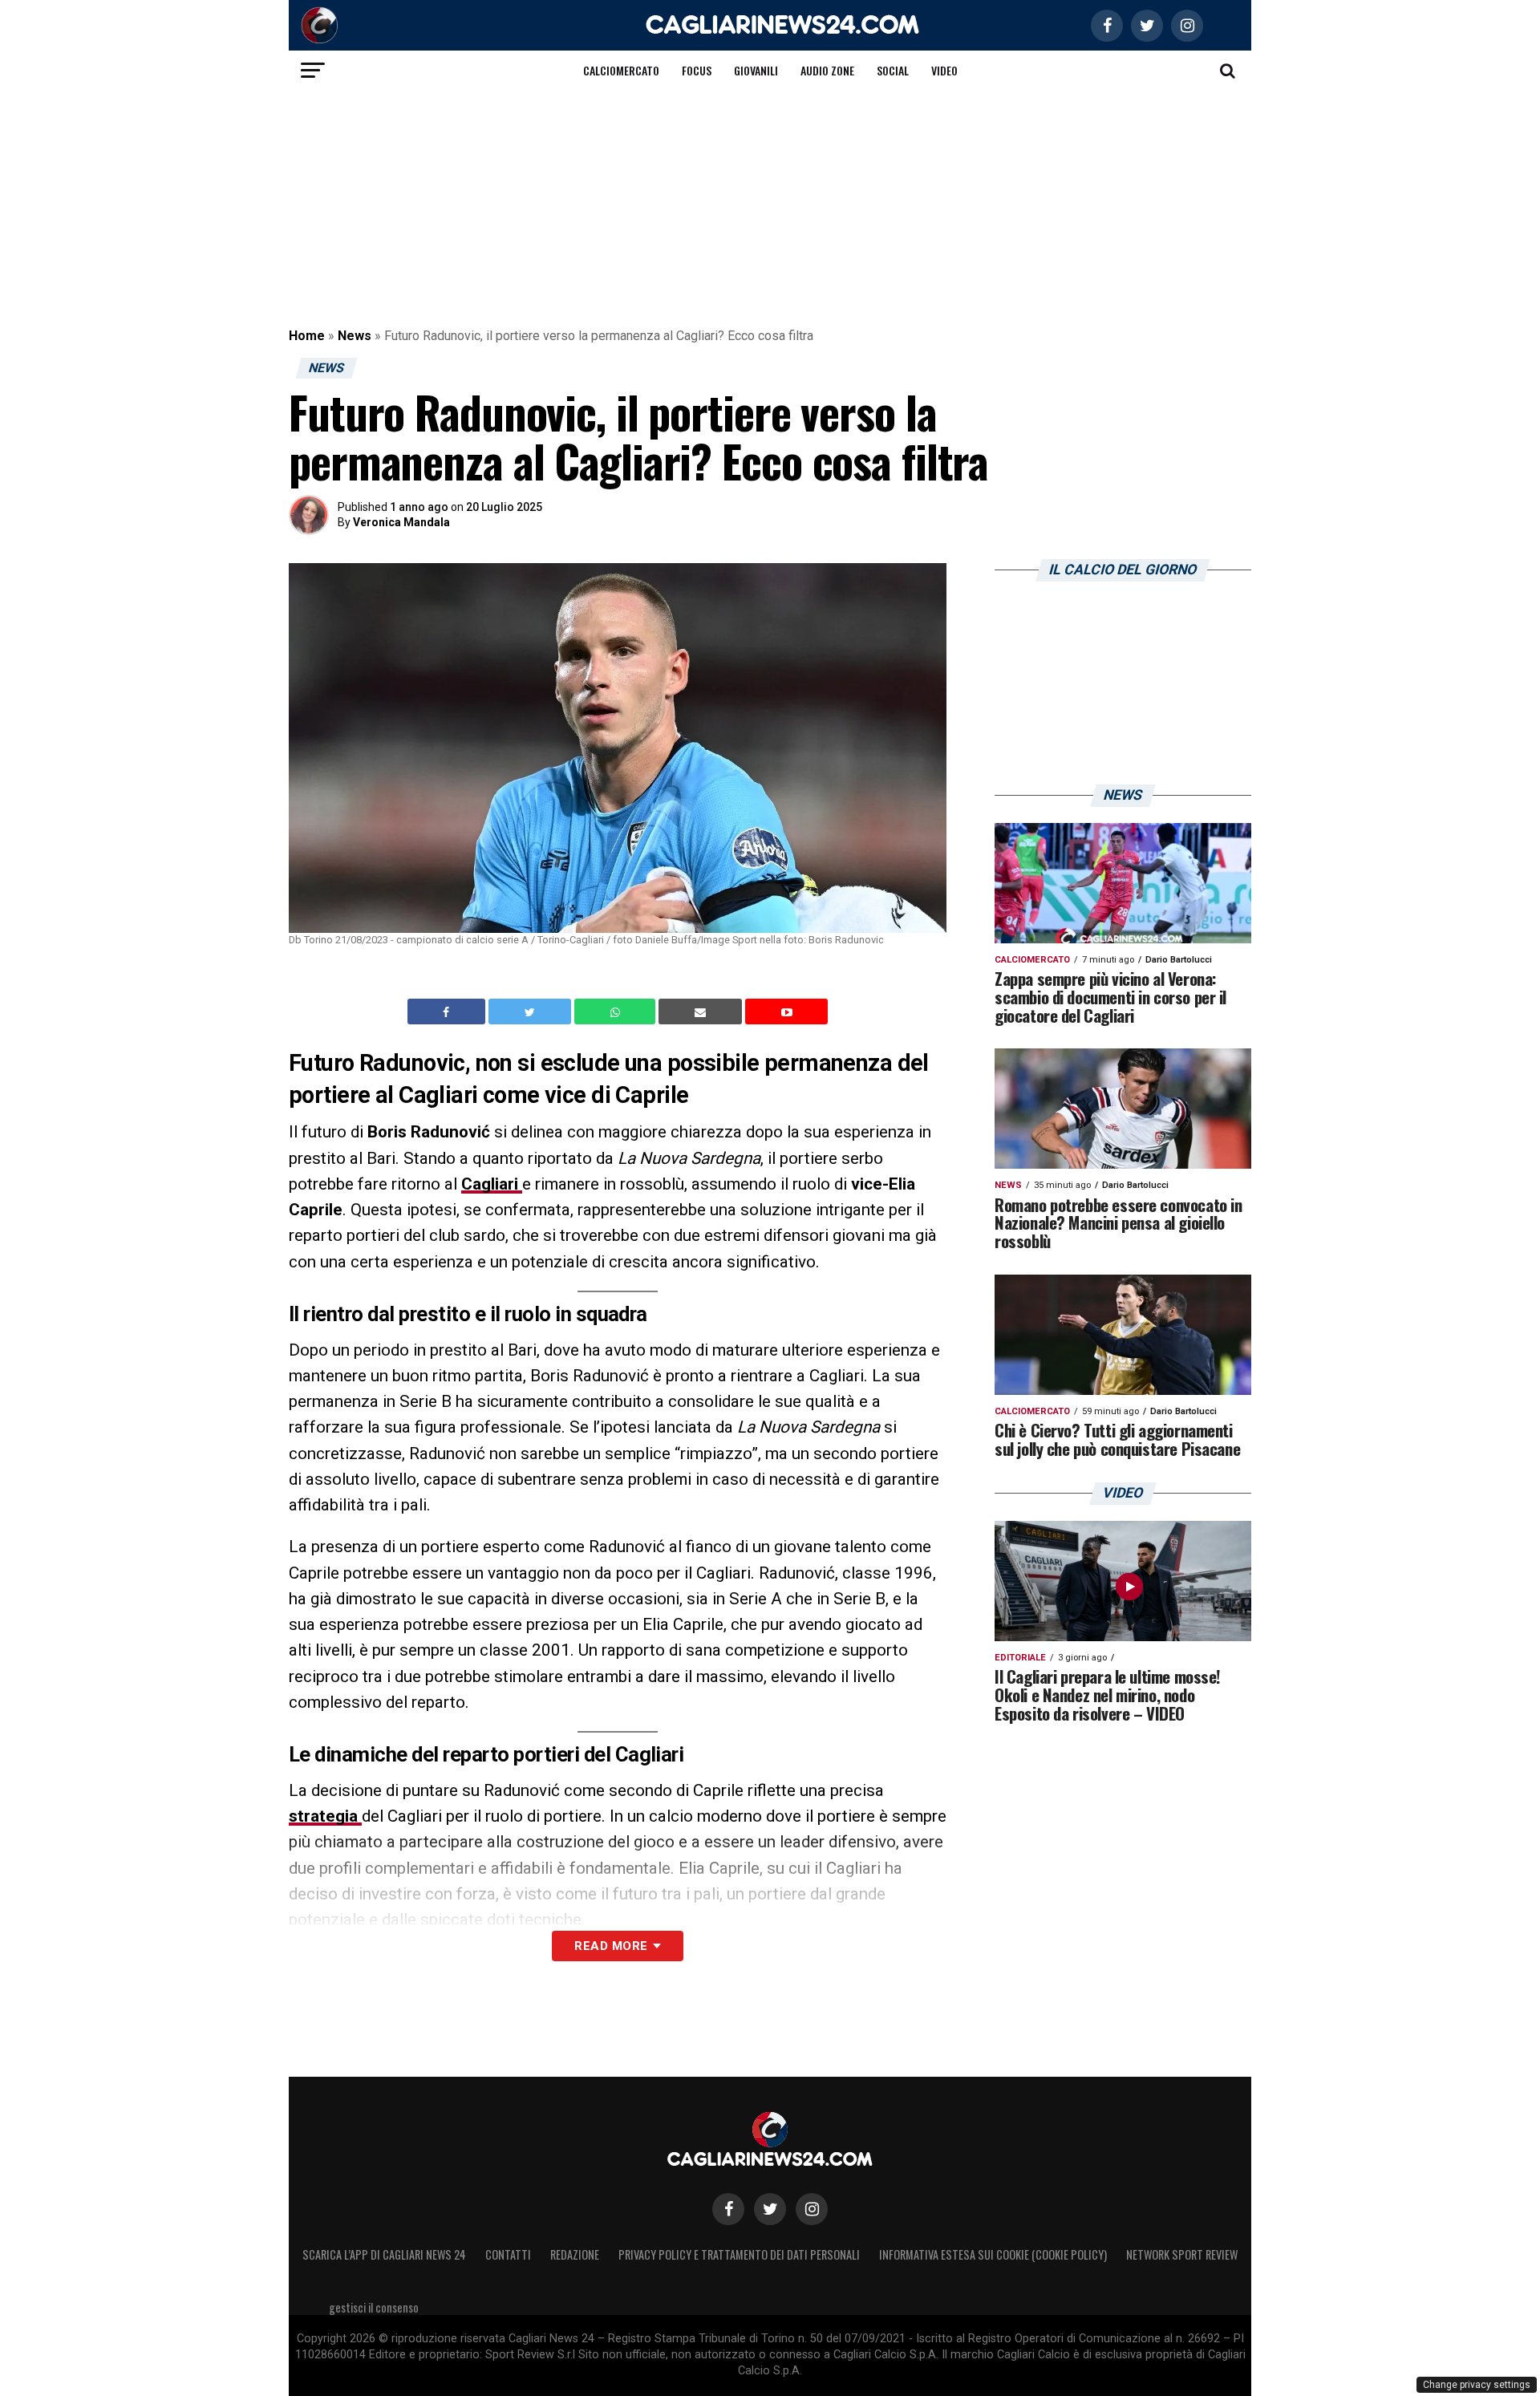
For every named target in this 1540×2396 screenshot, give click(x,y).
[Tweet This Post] (531, 1012)
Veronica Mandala (401, 522)
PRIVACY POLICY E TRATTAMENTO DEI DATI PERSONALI (739, 2254)
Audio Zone (827, 70)
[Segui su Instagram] (812, 2209)
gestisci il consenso (374, 2307)
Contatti (508, 2254)
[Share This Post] (617, 1012)
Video (944, 70)
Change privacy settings (1477, 2385)
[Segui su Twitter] (770, 2209)
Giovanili (756, 70)
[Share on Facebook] (448, 1012)
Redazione (575, 2254)
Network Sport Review (1182, 2254)
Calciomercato (621, 70)
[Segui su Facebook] (728, 2209)
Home (307, 336)
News (355, 336)
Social (893, 70)
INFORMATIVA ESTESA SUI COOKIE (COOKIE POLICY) (993, 2254)
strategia (325, 1816)
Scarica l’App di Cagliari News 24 (384, 2254)
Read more (611, 1946)
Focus (697, 70)
